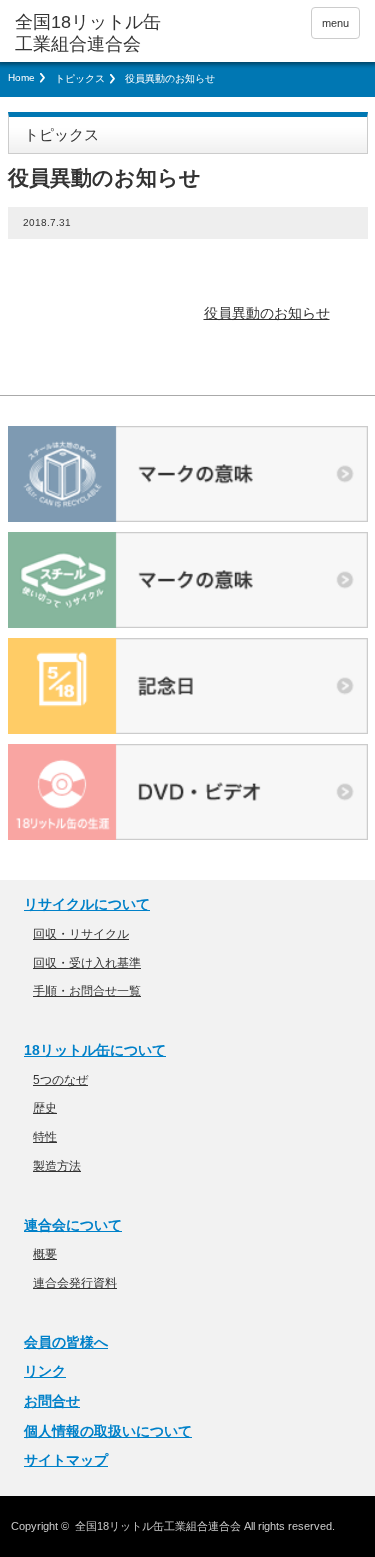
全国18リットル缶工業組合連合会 (158, 1526)
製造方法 (57, 1166)
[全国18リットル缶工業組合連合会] (90, 33)
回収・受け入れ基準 (87, 963)
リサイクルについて (87, 904)
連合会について (73, 1225)
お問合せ (52, 1401)
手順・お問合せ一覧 (87, 991)
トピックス (80, 78)
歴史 (45, 1108)
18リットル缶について (95, 1050)
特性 (45, 1137)
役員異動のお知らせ (267, 313)
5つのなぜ (60, 1080)
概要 (45, 1254)
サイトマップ (66, 1460)
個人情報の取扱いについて (108, 1431)
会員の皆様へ (66, 1342)
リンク (45, 1371)
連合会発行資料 (75, 1283)
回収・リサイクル (81, 934)
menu (335, 23)
